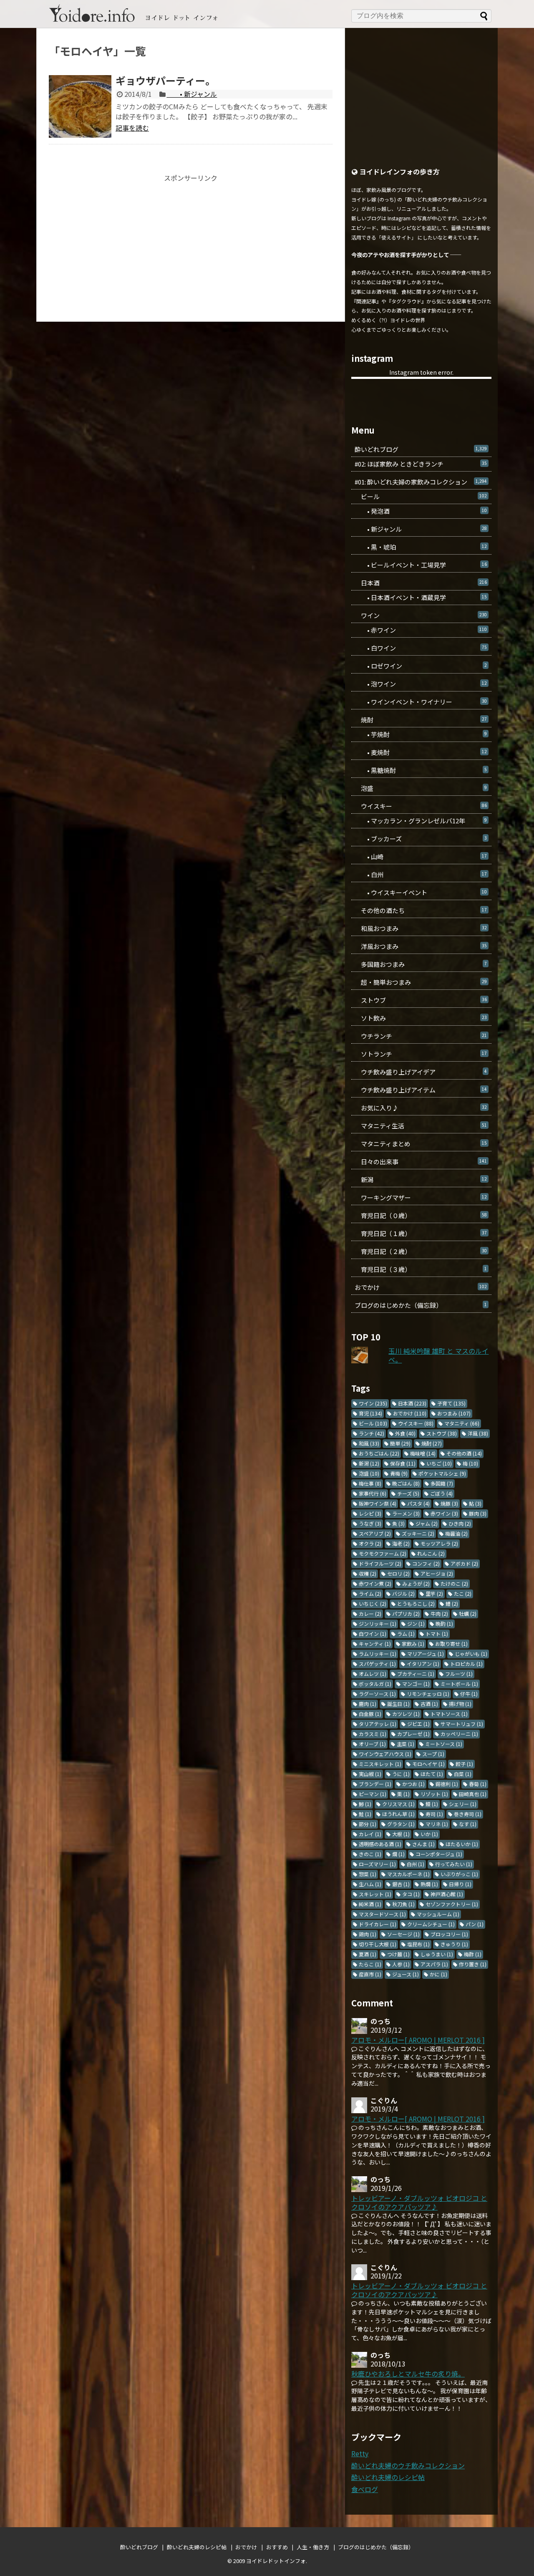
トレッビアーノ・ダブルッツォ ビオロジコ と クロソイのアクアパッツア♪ (419, 2202)
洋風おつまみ (421, 946)
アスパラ (434, 1964)
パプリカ (406, 1613)
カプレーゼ (413, 1734)
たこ (463, 1593)
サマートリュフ (462, 1724)
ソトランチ (421, 1054)
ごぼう (441, 1493)
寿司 (434, 1814)
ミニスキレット (380, 1764)
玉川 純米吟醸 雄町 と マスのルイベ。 (438, 1355)
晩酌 (444, 1624)
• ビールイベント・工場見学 (421, 565)
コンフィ (426, 1563)
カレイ (370, 1834)
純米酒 (370, 1904)
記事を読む (132, 128)
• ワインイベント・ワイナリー (421, 702)
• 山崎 (421, 857)
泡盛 (421, 788)
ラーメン (406, 1513)
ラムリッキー (378, 1654)
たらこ (370, 1964)
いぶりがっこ (459, 1874)
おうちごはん (379, 1453)
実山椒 (370, 1774)
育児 (370, 1413)
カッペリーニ (459, 1734)
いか (429, 1834)
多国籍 (442, 1483)
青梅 (399, 1473)
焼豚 (449, 1503)
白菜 (463, 1774)
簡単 (400, 1443)
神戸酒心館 (447, 1894)
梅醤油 (456, 1533)
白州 (416, 1864)
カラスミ (373, 1734)
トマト (437, 1634)
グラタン (401, 1824)
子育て (451, 1403)
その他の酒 (464, 1453)
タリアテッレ (378, 1724)
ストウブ (421, 1000)
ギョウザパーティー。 (165, 80)
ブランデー (375, 1784)
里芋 (434, 1593)
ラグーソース (377, 1694)
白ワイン (373, 1634)
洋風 (478, 1433)
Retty (360, 2453)
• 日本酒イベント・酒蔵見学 (421, 597)
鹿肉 (368, 1704)
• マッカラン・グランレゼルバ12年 (421, 821)
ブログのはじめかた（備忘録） (421, 1305)
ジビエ (418, 1724)
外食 (405, 1433)
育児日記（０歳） (421, 1215)
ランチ (372, 1433)
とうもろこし (416, 1603)
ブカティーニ (416, 1674)
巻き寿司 (468, 1814)
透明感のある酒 (380, 1844)
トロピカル (466, 1664)
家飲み (413, 1644)
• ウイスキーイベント (421, 892)
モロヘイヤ (428, 1764)
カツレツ (406, 1714)
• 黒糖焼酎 (421, 770)
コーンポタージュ (439, 1854)
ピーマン (373, 1794)
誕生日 (398, 1704)
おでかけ (421, 1287)
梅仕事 (370, 1483)
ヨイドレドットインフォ (276, 2561)
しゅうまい (437, 1954)
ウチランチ (421, 1036)
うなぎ (370, 1523)
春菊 (478, 1784)
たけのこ (454, 1583)
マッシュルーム (438, 1914)
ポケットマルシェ (442, 1473)
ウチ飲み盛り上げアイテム (421, 1090)
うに (401, 1774)
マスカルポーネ (408, 1874)
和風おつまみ (421, 928)
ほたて (432, 1774)
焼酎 (421, 720)
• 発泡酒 (421, 511)
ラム (406, 1634)
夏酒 (368, 1954)
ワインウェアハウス (385, 1754)
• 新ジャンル (192, 94)
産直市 (370, 1974)
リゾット (434, 1794)
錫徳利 (447, 1784)
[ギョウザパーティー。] (80, 106)
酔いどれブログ (421, 449)
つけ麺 (398, 1954)
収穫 (368, 1573)
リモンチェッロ (428, 1694)
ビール (421, 496)
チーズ (408, 1493)
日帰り (460, 1884)
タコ (411, 1894)
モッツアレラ (439, 1543)
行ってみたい (454, 1864)
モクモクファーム (383, 1553)
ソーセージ (403, 1934)
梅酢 (473, 1954)
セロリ (398, 1573)
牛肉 (439, 1613)
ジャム (427, 1523)
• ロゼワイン (421, 666)
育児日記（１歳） (421, 1233)
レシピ (370, 1513)
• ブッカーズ (421, 839)
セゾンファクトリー (452, 1904)
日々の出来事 (421, 1162)
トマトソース (449, 1714)
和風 (369, 1443)
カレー (370, 1613)
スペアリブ (375, 1533)
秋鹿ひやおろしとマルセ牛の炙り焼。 (408, 2374)
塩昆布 (418, 1944)
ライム (370, 1593)
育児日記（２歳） (421, 1251)
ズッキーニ (418, 1533)
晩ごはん (406, 1483)
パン (475, 1924)
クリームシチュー (431, 1924)
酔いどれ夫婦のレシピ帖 (388, 2477)
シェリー (463, 1804)
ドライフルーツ (380, 1563)
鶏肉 (368, 1934)
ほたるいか (462, 1844)
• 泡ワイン (421, 684)
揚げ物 (460, 1704)
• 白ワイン (421, 648)
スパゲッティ (377, 1664)
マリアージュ (426, 1654)
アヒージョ (437, 1573)
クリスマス (398, 1804)
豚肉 (478, 1513)
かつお (413, 1784)
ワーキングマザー (421, 1197)
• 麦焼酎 (421, 752)
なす (468, 1824)
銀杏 (401, 1884)
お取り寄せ (451, 1644)
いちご (439, 1463)
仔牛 (469, 1694)
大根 (401, 1834)
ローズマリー (377, 1864)
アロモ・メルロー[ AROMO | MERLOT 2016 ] (418, 2040)
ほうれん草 (398, 1814)
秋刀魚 (403, 1904)
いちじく (373, 1603)
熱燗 (429, 1884)
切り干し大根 (378, 1944)
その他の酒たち (421, 910)
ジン (416, 1624)
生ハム (370, 1884)
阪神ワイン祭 (378, 1503)
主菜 (406, 1744)
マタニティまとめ (421, 1144)
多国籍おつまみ (421, 964)
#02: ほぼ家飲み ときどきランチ (421, 464)
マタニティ (462, 1423)
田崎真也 (473, 1794)
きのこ (370, 1854)
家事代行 (373, 1493)
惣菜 (368, 1874)
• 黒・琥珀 (421, 547)
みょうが (416, 1583)
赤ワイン (444, 1513)
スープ (433, 1754)
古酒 (429, 1704)
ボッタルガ (375, 1684)
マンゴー (416, 1684)
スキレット (375, 1894)
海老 (401, 1543)
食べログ (365, 2489)
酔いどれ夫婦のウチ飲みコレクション (408, 2465)
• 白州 (421, 874)
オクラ (370, 1543)
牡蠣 (468, 1613)
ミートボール (459, 1684)
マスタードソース (382, 1914)
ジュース (406, 1974)
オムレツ (373, 1674)
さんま (423, 1844)
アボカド (464, 1563)
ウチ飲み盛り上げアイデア (421, 1072)
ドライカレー (378, 1924)
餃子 (464, 1764)
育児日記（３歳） (421, 1269)
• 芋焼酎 (421, 734)
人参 (401, 1964)
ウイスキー (421, 806)
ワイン (421, 615)
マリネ (437, 1824)
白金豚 (370, 1714)
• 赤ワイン (421, 630)
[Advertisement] (191, 240)
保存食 (403, 1463)
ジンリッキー (378, 1624)
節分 (368, 1824)
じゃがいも (471, 1654)
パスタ (418, 1503)
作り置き (473, 1964)
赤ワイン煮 (375, 1583)
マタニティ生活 (421, 1126)
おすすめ (277, 2547)
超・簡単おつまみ (421, 982)
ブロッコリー (449, 1934)
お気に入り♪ (421, 1108)
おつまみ (454, 1413)
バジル (403, 1593)
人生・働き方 (313, 2547)
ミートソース (444, 1744)
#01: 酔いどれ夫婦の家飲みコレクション (421, 482)
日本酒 (421, 583)
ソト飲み (421, 1018)
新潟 (421, 1180)
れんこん (431, 1553)
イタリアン (423, 1664)
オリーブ (372, 1744)
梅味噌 (423, 1453)
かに (438, 1974)
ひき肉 (460, 1523)
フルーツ (459, 1674)
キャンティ (375, 1644)
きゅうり (454, 1944)
